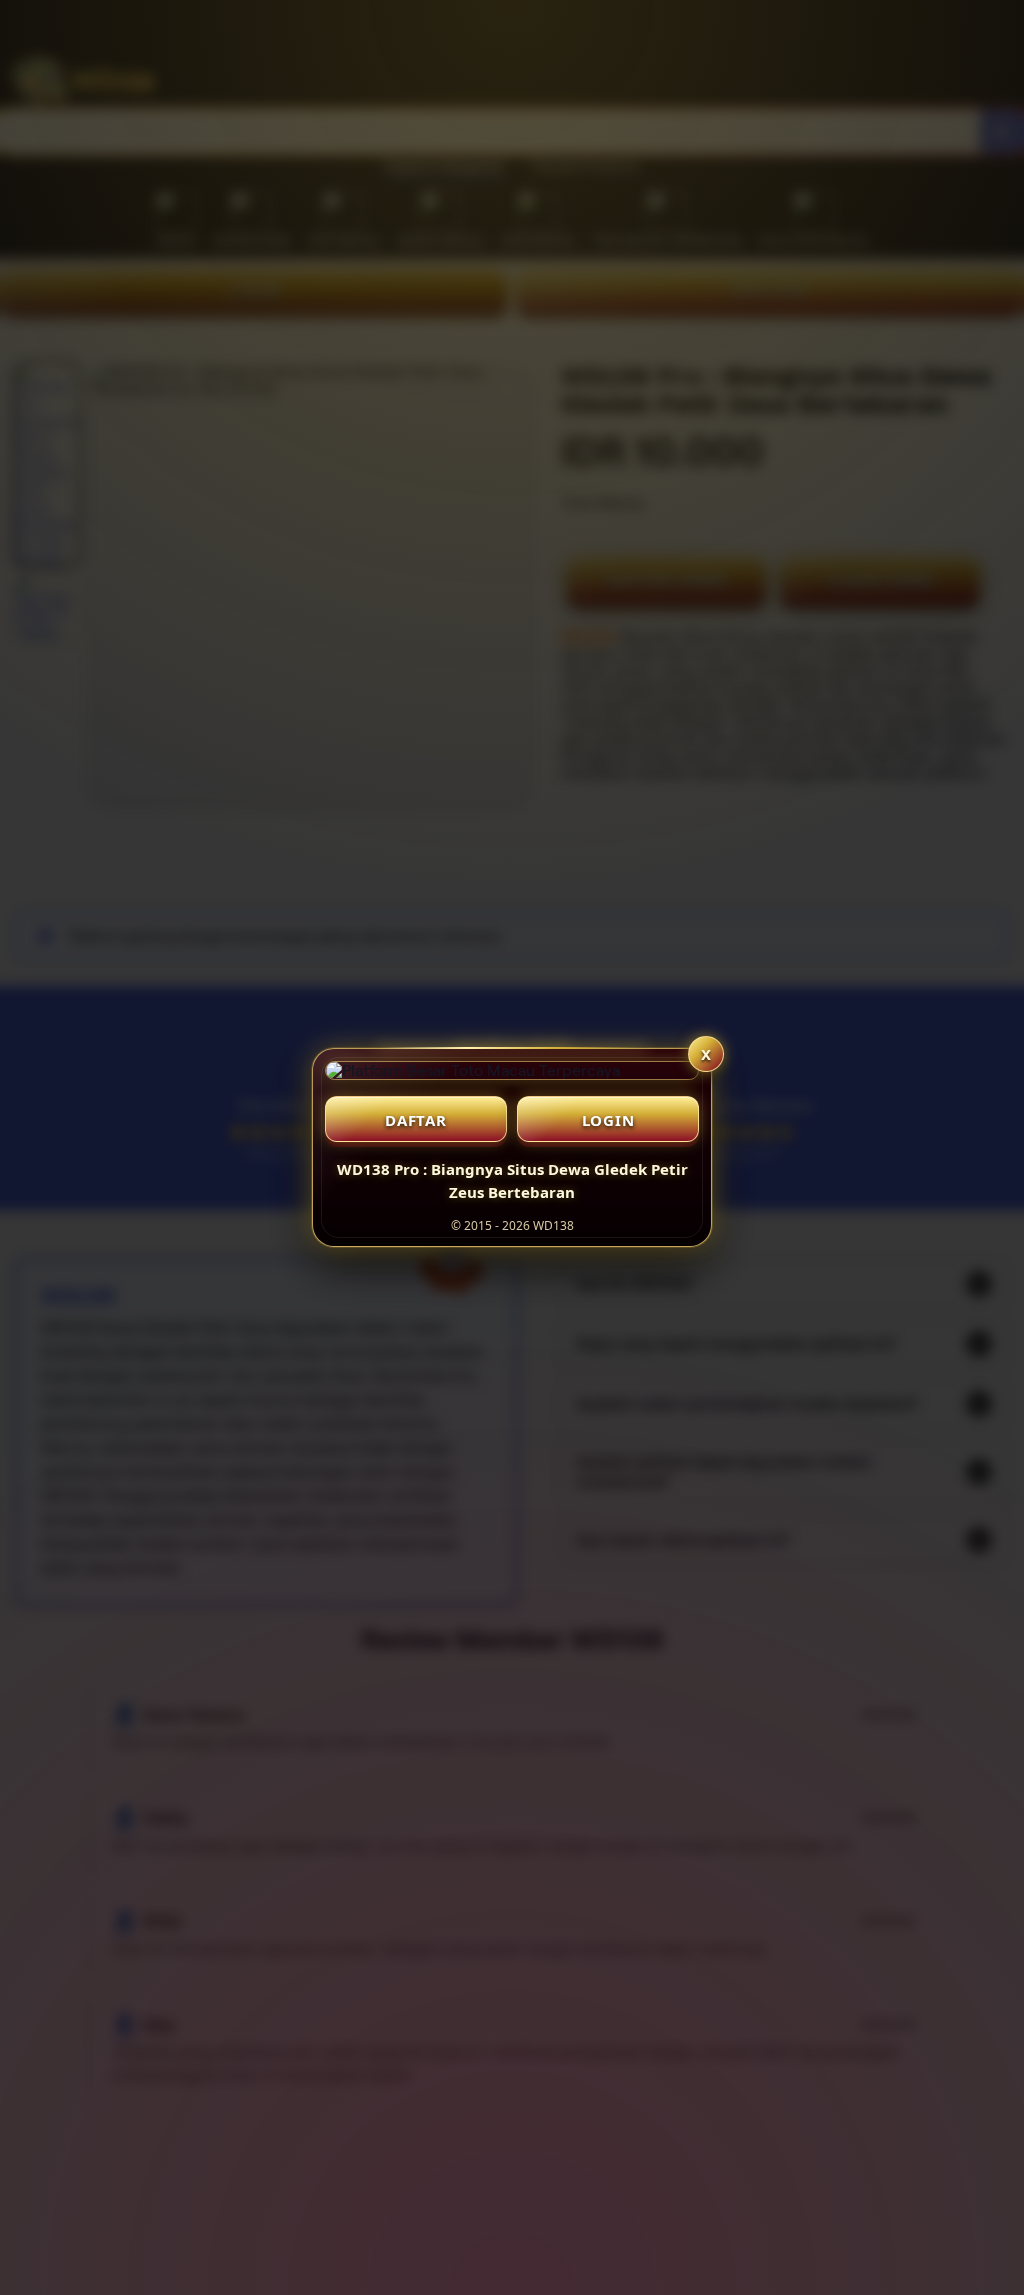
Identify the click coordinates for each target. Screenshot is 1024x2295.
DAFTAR (416, 1120)
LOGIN (608, 1120)
